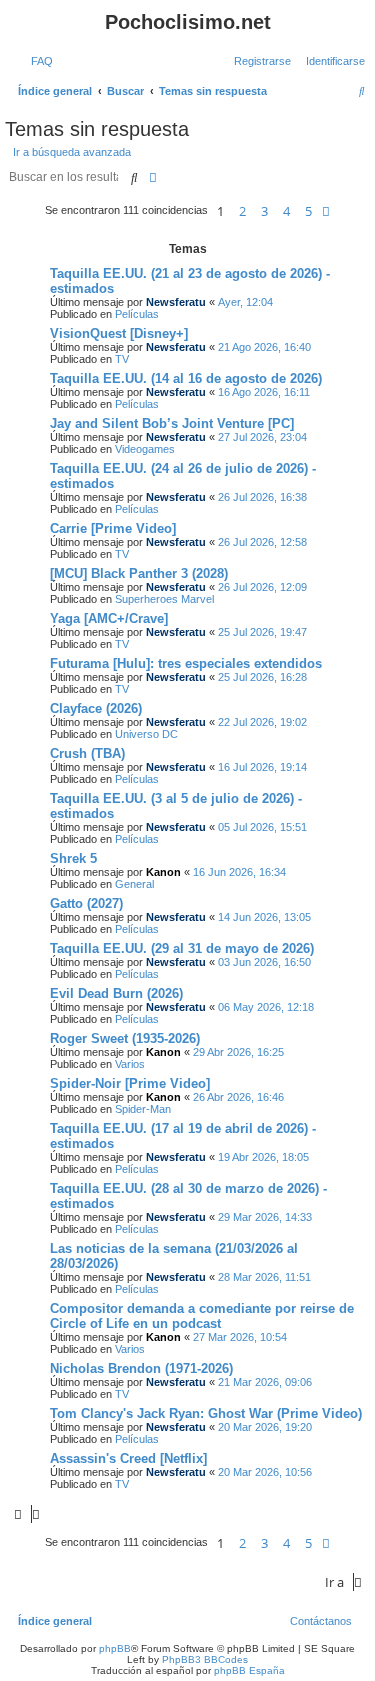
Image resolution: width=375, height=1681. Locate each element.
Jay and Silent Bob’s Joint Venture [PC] (172, 423)
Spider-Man (143, 1109)
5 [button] (308, 211)
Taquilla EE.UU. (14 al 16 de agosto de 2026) (186, 378)
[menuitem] (38, 61)
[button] (326, 211)
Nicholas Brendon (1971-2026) (141, 1368)
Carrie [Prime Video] (113, 528)
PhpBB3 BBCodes (205, 1659)
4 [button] (286, 211)
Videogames (145, 449)
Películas (137, 314)
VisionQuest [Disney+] (119, 333)
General (134, 884)
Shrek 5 (73, 858)
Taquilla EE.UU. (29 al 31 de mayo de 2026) (182, 948)
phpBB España (249, 1670)
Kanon (163, 872)
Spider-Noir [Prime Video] (130, 1083)
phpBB (115, 1648)
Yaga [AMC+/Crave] (109, 618)
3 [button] (264, 211)
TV (122, 359)
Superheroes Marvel (164, 599)
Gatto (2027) (86, 903)
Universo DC (146, 734)
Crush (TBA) (87, 753)
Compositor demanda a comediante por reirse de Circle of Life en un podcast (202, 1316)
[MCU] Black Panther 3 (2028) (139, 573)
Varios (130, 1064)
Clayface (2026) (96, 708)
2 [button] (242, 211)
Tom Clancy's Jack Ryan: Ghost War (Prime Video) (206, 1413)
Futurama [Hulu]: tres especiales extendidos (186, 663)
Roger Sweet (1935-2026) (125, 1038)
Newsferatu (176, 302)
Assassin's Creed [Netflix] (128, 1458)
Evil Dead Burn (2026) (116, 993)
